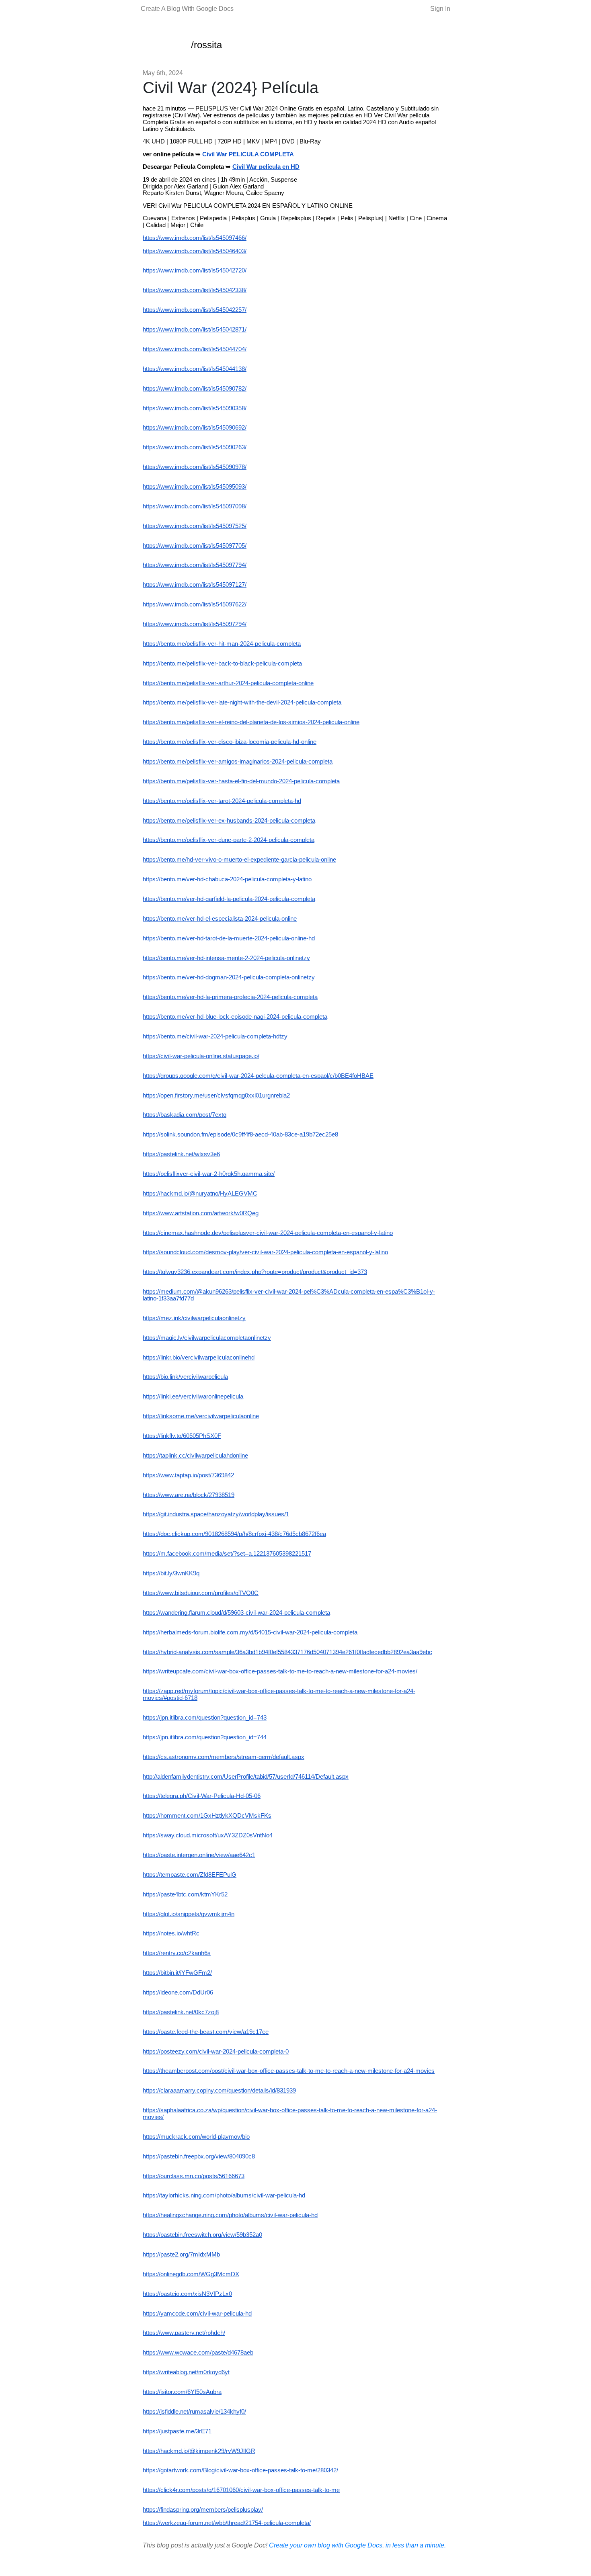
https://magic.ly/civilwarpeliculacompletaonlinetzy (207, 1338)
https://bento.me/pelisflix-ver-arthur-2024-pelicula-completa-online (228, 683)
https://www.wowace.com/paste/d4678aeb (198, 2353)
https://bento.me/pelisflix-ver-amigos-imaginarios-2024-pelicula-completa (238, 762)
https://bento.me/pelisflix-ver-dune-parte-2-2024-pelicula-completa (229, 840)
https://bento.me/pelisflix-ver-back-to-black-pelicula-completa (222, 663)
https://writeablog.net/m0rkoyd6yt (186, 2372)
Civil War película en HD (266, 167)
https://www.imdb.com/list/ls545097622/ (195, 604)
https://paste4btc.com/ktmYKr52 (185, 1894)
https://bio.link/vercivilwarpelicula (185, 1377)
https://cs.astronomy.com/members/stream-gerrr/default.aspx (224, 1757)
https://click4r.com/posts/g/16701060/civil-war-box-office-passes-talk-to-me (241, 2490)
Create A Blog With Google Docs (187, 9)
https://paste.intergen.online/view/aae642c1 (199, 1855)
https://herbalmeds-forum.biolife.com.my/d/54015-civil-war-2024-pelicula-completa (250, 1632)
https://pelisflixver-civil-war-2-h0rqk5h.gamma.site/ (209, 1174)
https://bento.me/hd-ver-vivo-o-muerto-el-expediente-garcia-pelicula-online (239, 860)
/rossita (206, 45)
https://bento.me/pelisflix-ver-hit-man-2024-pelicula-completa (222, 644)
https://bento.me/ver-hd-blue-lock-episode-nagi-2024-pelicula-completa (235, 1017)
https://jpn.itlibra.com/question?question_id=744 (205, 1737)
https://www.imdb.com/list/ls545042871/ (195, 330)
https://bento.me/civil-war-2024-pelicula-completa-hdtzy (215, 1036)
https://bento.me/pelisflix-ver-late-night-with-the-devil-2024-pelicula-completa (242, 702)
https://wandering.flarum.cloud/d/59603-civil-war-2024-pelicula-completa (236, 1613)
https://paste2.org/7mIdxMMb (181, 2255)
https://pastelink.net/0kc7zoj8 (181, 2012)
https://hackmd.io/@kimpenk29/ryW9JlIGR (199, 2451)
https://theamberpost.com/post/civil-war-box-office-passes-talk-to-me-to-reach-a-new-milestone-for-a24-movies (289, 2071)
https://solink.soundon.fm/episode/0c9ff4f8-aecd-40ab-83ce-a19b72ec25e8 (240, 1134)
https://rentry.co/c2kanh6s (177, 1953)
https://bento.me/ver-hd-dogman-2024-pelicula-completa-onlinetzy (229, 977)
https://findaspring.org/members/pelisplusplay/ (203, 2510)
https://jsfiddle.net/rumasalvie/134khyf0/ (194, 2412)
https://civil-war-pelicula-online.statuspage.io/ (201, 1056)
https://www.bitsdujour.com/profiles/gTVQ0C (201, 1593)
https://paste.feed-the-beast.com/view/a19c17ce (206, 2032)
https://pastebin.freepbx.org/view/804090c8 (199, 2156)
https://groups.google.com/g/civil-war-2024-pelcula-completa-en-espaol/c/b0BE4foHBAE (258, 1076)
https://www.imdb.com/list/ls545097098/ (195, 506)
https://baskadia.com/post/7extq (185, 1115)
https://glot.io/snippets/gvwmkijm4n (189, 1914)
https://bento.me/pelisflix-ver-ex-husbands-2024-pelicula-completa (229, 821)
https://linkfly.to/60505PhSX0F (182, 1436)
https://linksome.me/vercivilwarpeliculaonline (201, 1416)
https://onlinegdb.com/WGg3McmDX (191, 2274)
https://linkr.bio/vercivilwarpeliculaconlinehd (199, 1358)
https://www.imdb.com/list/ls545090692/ (195, 428)
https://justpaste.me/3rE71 (177, 2431)
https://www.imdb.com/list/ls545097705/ (195, 546)
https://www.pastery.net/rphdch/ (184, 2333)
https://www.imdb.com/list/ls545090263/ (195, 447)
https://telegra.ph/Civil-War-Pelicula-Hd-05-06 (202, 1796)
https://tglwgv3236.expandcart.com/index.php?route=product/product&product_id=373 (255, 1272)
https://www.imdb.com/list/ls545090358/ (195, 408)
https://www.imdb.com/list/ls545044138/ (195, 369)
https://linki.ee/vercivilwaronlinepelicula (193, 1397)
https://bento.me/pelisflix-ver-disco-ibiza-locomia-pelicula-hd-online (230, 742)
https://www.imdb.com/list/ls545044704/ (195, 349)
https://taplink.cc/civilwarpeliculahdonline (195, 1456)
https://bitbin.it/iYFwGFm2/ (177, 1973)
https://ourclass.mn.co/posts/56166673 (194, 2176)
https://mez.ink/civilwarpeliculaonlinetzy (194, 1318)
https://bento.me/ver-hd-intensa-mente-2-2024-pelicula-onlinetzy (226, 958)
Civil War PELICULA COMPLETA (248, 154)
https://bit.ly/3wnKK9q (171, 1573)
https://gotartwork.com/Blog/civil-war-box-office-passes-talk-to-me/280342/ (240, 2470)
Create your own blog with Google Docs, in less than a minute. (357, 2545)
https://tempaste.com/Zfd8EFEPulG (190, 1875)
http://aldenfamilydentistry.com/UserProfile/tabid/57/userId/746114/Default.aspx (246, 1777)
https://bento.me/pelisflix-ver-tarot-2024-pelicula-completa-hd (222, 801)
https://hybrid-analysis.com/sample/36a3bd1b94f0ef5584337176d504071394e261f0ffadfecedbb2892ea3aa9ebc (287, 1652)
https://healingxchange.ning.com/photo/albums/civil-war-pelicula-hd (230, 2215)
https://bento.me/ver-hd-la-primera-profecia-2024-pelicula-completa (230, 997)
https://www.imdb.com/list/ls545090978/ (195, 467)
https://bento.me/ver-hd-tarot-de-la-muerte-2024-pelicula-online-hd (229, 938)
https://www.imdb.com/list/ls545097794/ (195, 565)
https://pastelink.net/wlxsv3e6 (181, 1154)
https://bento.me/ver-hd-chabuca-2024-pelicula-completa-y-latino (227, 879)
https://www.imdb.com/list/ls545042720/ (195, 270)
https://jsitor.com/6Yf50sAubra (182, 2392)
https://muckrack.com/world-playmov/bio (196, 2137)
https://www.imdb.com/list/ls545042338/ (195, 290)
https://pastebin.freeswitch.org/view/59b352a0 (202, 2235)
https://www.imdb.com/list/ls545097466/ (195, 238)
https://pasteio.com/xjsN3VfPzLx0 (187, 2294)
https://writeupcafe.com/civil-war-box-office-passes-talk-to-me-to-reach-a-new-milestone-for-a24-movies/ (280, 1671)
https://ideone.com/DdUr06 (178, 1992)
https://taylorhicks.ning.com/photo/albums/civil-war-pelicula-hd (224, 2195)
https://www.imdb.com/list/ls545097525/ (195, 526)
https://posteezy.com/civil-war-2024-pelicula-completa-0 (216, 2052)
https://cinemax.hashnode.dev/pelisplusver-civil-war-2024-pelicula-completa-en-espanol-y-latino (268, 1233)
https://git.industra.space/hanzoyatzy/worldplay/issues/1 (216, 1514)
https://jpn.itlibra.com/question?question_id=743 (205, 1718)
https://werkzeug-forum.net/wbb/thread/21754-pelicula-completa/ (227, 2523)
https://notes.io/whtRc (171, 1933)
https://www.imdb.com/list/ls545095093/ (195, 487)
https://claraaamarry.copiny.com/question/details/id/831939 (219, 2091)
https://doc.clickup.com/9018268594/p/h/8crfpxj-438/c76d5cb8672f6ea (234, 1534)
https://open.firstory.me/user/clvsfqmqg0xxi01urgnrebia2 (216, 1096)
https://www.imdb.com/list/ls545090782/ (195, 389)
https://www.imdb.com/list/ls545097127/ (195, 585)
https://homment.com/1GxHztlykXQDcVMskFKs (207, 1816)
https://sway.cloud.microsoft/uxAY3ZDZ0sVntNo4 (208, 1835)
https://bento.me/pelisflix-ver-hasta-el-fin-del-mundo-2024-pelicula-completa (241, 781)
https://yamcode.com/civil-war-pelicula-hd (197, 2314)
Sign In (440, 9)
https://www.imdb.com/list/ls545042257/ (195, 310)
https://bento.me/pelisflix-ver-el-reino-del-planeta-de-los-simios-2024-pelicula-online (251, 722)
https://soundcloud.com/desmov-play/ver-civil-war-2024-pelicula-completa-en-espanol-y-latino (265, 1252)
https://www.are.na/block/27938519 (189, 1495)
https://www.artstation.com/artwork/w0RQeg (201, 1213)
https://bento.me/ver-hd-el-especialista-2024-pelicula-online (220, 919)
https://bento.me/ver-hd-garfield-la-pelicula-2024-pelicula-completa (229, 899)
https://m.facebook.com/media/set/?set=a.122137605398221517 (227, 1554)
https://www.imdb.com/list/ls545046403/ (195, 251)
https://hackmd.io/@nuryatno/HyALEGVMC (200, 1194)
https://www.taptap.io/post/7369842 (188, 1475)
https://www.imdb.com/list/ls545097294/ (195, 624)
